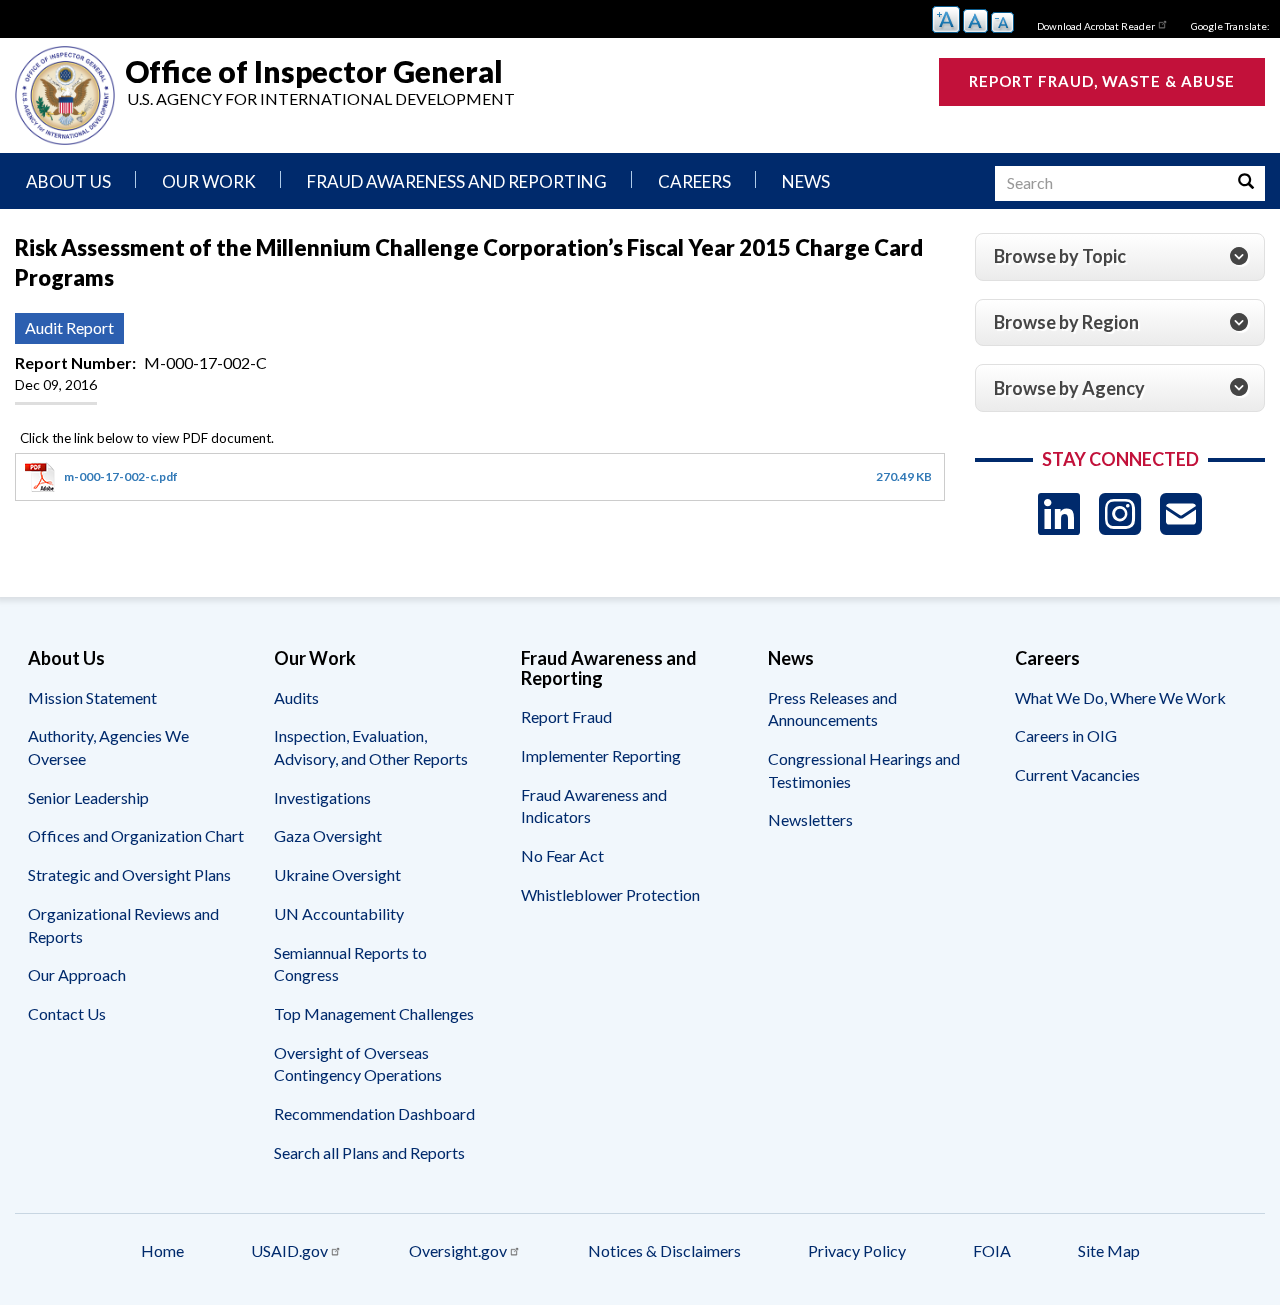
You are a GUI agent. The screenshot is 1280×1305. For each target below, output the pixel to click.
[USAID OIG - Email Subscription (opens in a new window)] (1181, 513)
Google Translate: (1230, 26)
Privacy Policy (857, 1250)
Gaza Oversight (328, 835)
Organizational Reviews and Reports (123, 925)
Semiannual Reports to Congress (350, 964)
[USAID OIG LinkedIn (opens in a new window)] (1059, 513)
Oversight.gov (458, 1250)
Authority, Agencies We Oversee (108, 747)
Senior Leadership (88, 797)
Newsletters (810, 819)
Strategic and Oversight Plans (129, 874)
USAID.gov (289, 1250)
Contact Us (67, 1013)
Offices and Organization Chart (136, 835)
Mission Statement (92, 697)
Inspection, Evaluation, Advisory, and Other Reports (371, 747)
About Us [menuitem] (68, 181)
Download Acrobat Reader (1096, 26)
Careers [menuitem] (694, 181)
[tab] (1120, 257)
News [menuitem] (806, 181)
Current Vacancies (1077, 774)
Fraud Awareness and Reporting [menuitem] (457, 181)
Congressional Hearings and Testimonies (864, 770)
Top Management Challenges (374, 1013)
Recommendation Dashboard (374, 1113)
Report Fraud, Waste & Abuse (1102, 81)
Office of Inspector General (314, 70)
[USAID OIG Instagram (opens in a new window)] (1120, 513)
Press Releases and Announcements (832, 709)
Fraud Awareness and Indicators (594, 806)
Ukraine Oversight (337, 874)
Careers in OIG (1066, 735)
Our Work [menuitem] (209, 181)
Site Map (1109, 1250)
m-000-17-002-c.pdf (121, 476)
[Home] (65, 95)
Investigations (322, 797)
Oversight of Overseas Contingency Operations (358, 1064)
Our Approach (77, 974)
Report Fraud (566, 716)
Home (162, 1250)
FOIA (992, 1250)
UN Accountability (339, 913)
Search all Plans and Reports (369, 1152)
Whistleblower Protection (610, 894)
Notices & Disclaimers (664, 1250)
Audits (296, 697)
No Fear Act (562, 855)
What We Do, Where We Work (1120, 697)
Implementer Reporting (601, 755)
